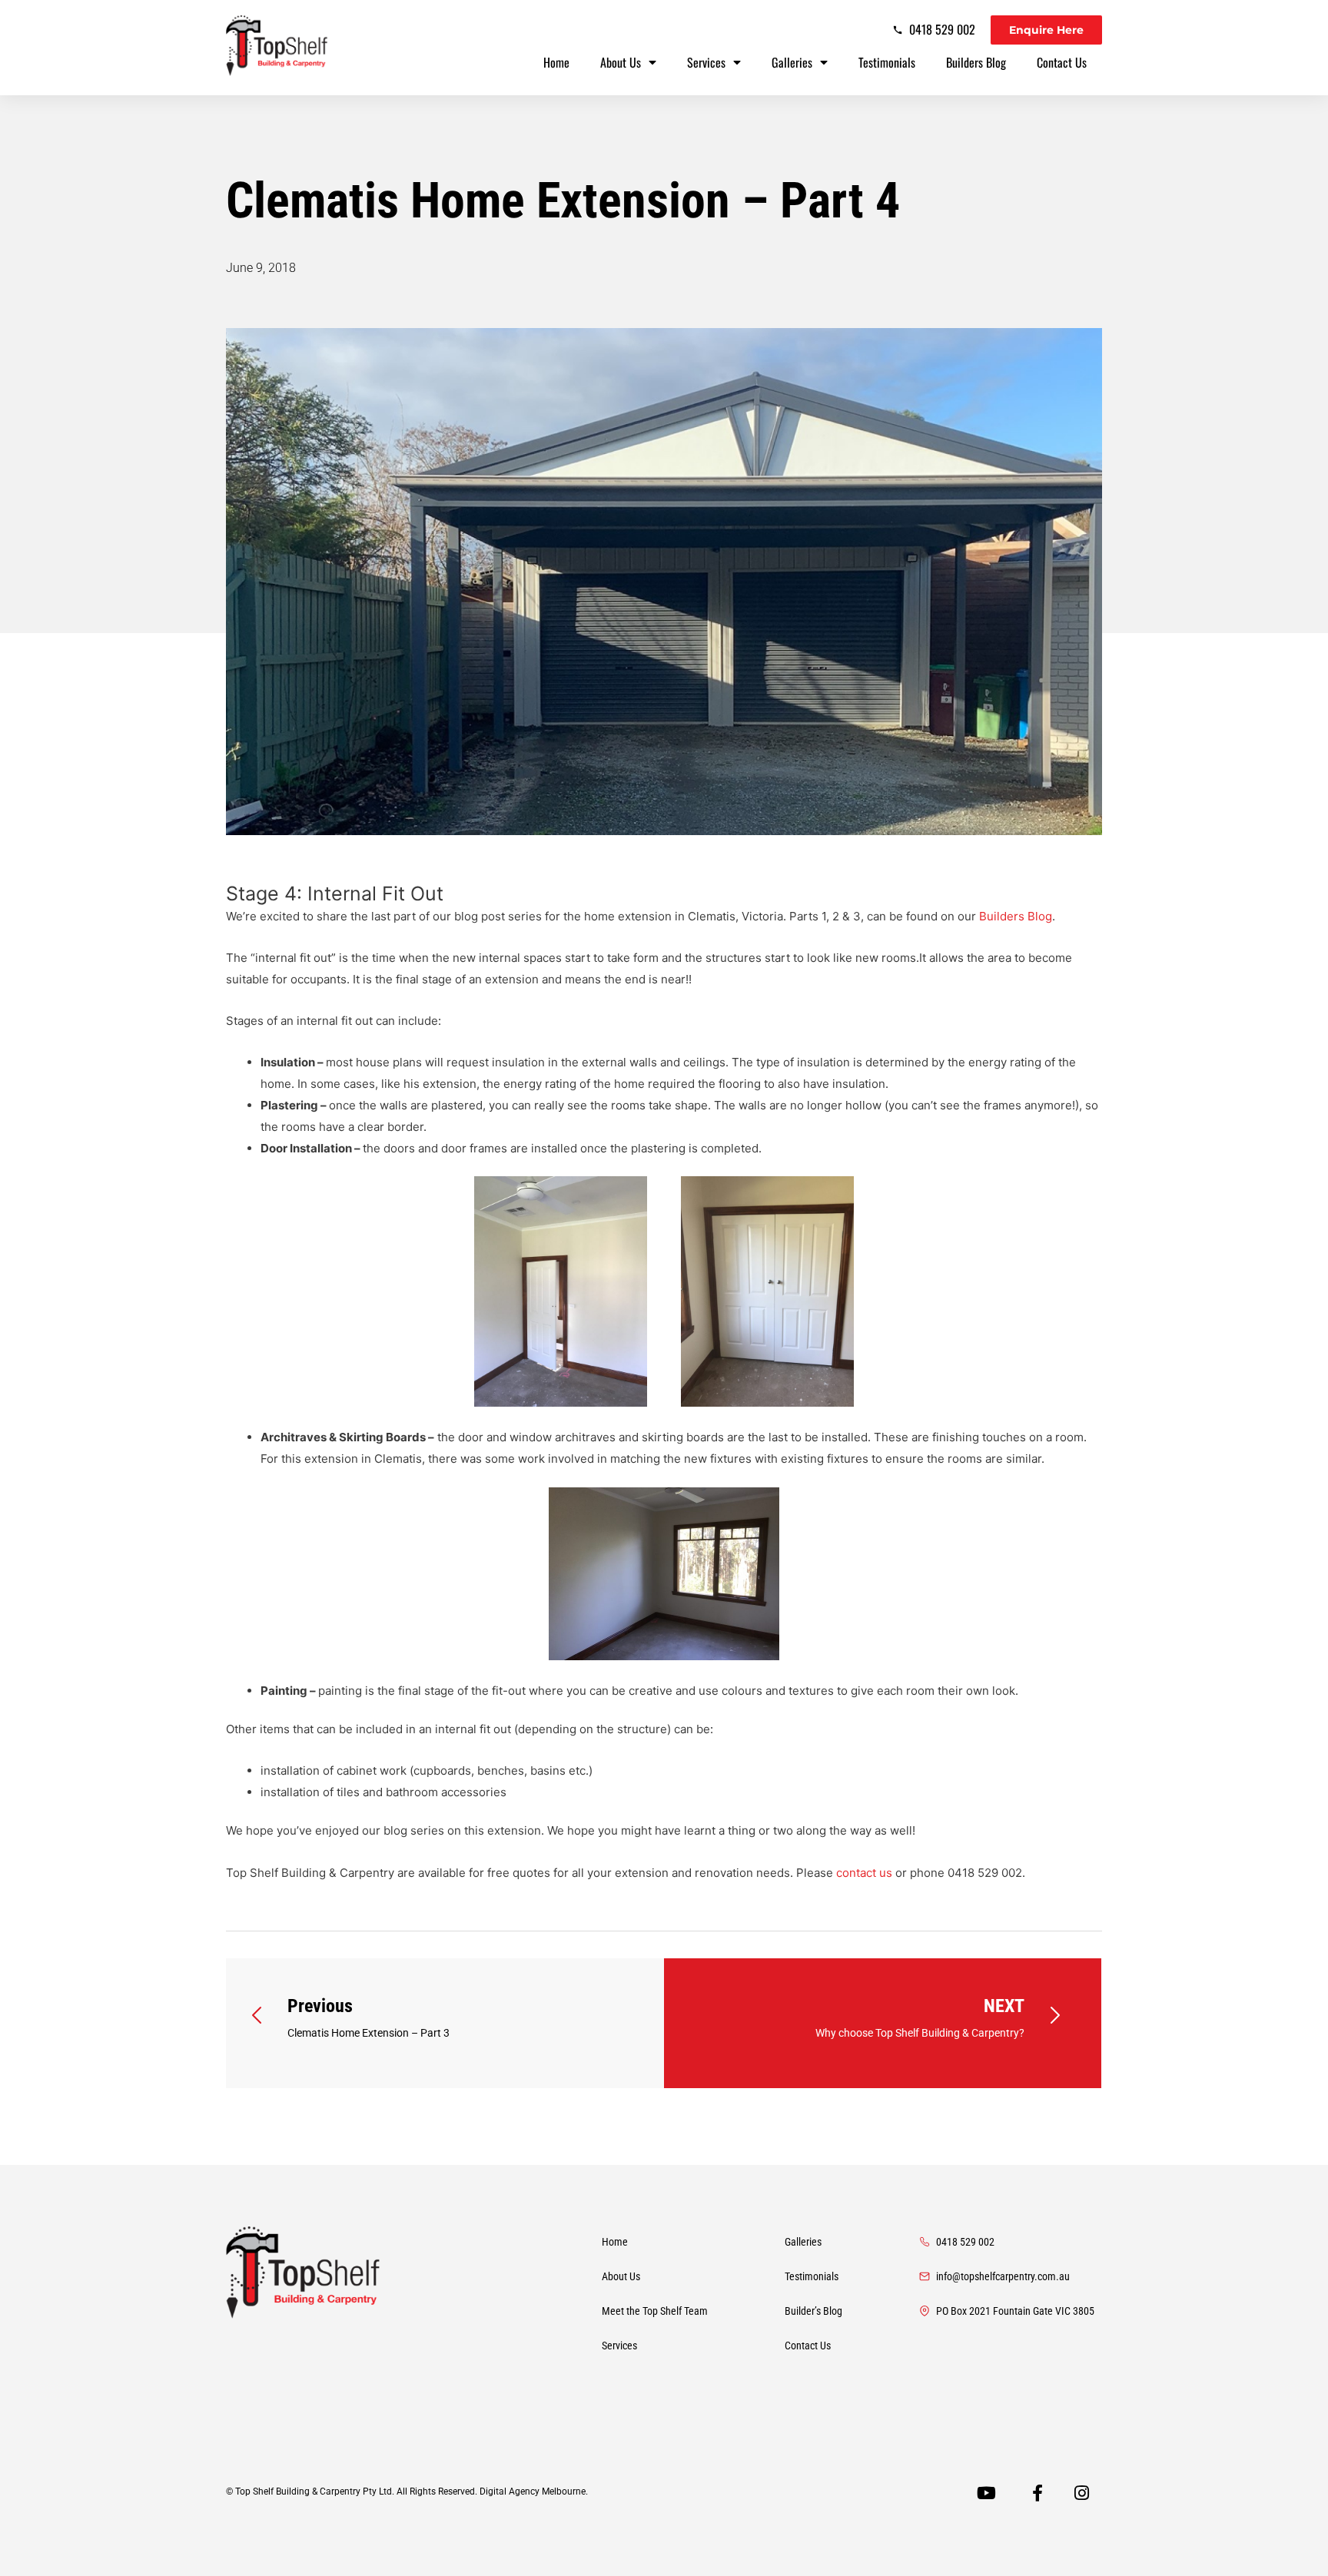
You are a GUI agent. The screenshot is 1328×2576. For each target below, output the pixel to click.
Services (706, 62)
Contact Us (1062, 62)
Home (556, 62)
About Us (621, 62)
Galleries (792, 62)
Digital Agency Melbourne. (535, 2491)
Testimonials (887, 62)
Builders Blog (976, 62)
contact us (864, 1873)
